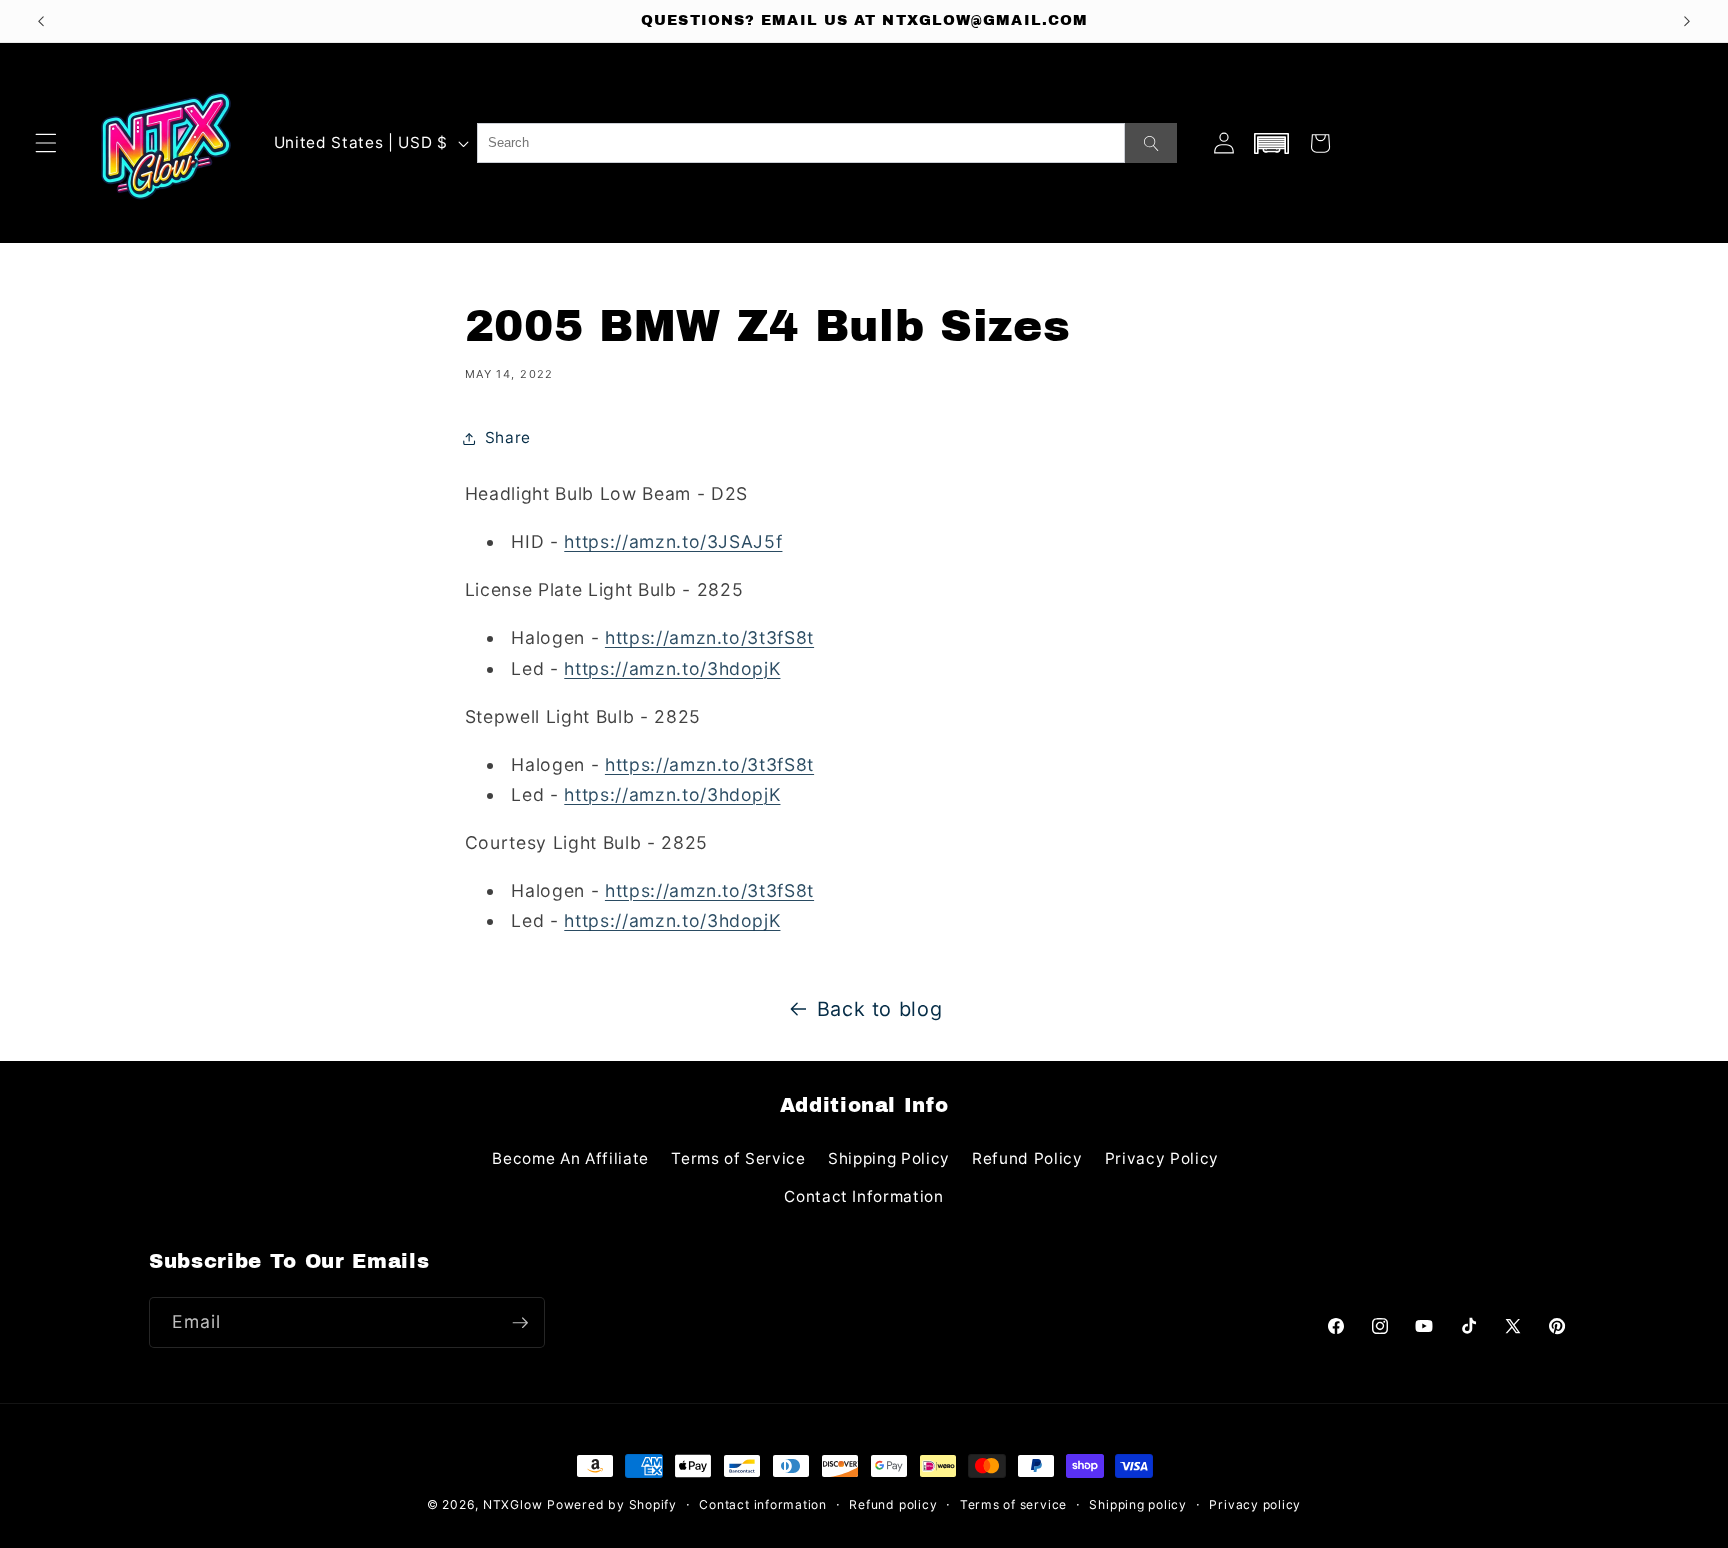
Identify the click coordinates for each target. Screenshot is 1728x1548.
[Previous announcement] (41, 21)
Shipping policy (1138, 1504)
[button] (46, 143)
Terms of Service (738, 1158)
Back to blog (880, 1009)
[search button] (1151, 143)
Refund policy (893, 1504)
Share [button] (508, 437)
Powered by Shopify (612, 1504)
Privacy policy (1255, 1504)
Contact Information (864, 1196)
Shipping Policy (889, 1158)
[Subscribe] (520, 1323)
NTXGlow (512, 1504)
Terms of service (1013, 1504)
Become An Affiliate (570, 1158)
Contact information (763, 1504)
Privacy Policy (1162, 1158)
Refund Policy (1027, 1158)
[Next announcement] (1687, 21)
